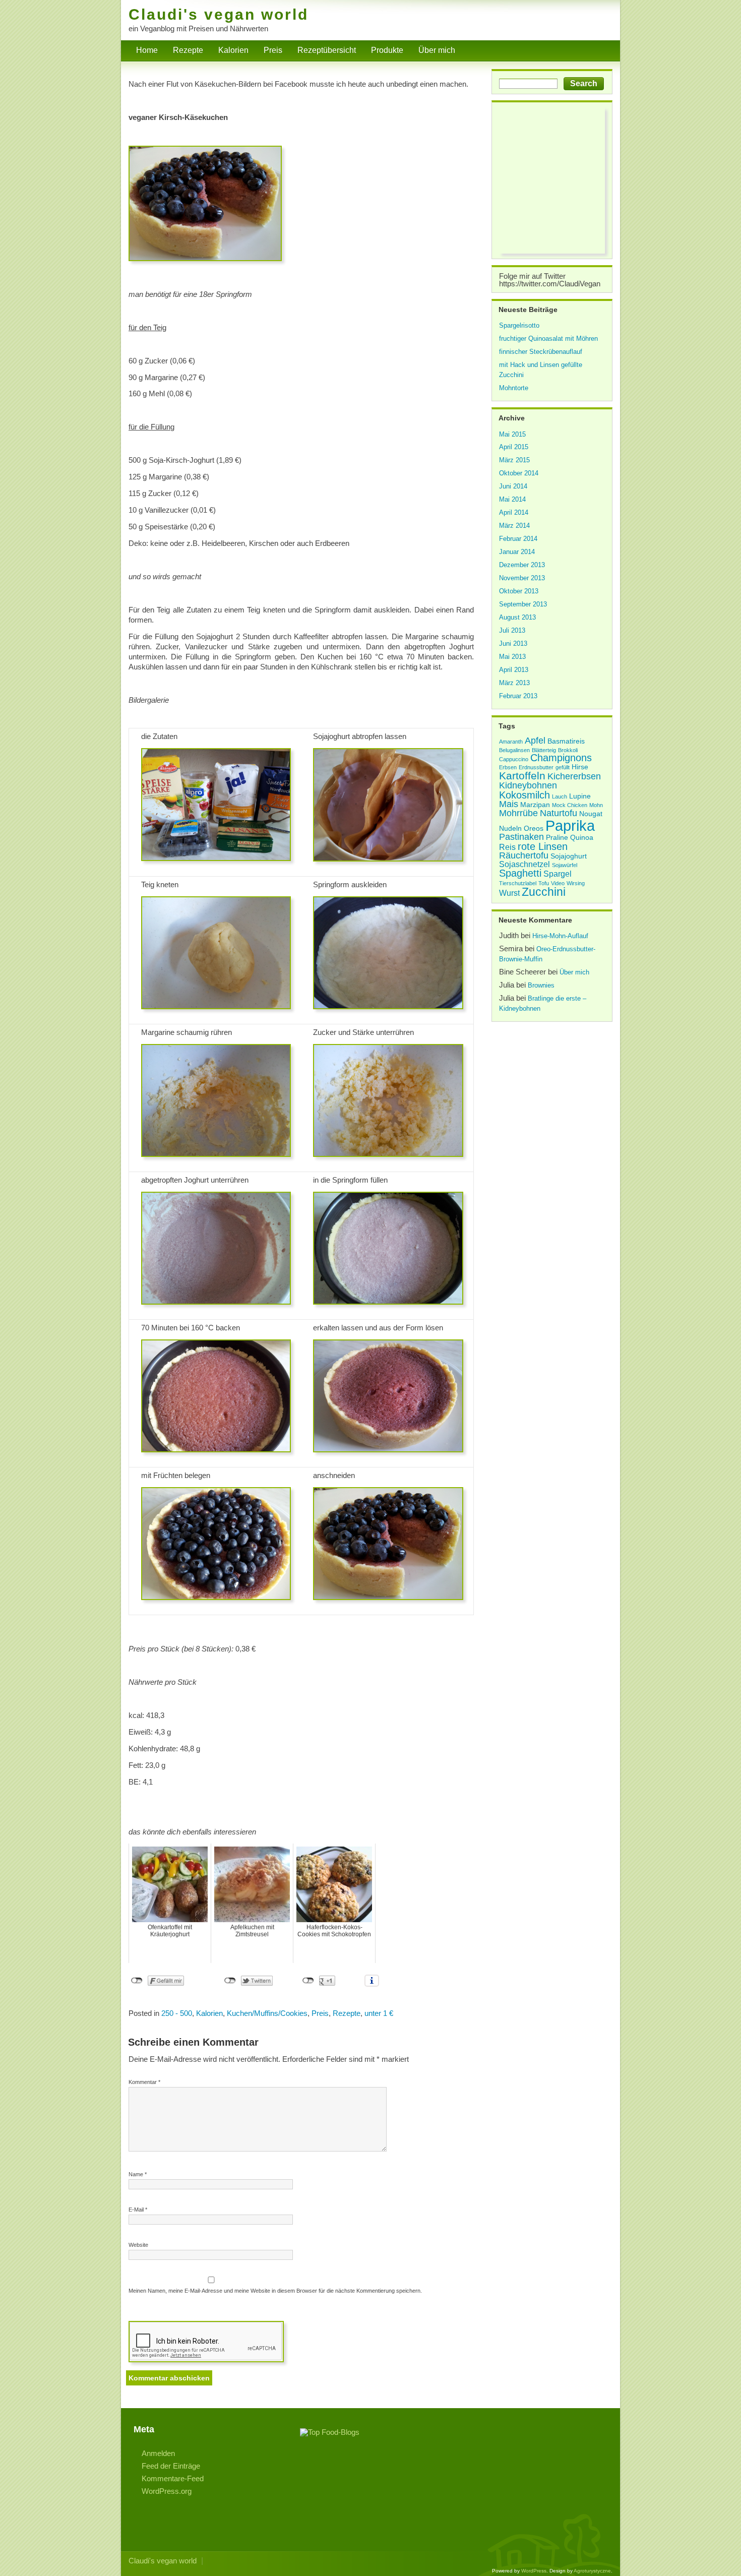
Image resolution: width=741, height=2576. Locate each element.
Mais (509, 804)
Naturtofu (559, 813)
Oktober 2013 (519, 591)
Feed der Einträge (171, 2466)
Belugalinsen (514, 750)
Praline (557, 838)
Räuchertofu (524, 855)
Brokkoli (568, 750)
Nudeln (510, 829)
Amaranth (511, 742)
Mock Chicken (570, 805)
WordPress (534, 2571)
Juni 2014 (513, 486)
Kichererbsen (574, 776)
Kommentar (144, 2082)
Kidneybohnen (528, 785)
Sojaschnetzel (524, 864)
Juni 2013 (513, 643)
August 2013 (517, 617)
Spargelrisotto (519, 325)
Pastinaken (521, 837)
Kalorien (233, 50)
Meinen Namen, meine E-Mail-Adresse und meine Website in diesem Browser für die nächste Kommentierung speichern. (275, 2291)
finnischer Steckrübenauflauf (541, 352)
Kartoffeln (522, 776)
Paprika (570, 825)
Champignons (561, 758)
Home (147, 50)
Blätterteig (544, 750)
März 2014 (514, 526)
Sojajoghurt (569, 856)
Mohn (596, 805)
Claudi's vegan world (219, 14)
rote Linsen (543, 846)
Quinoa (582, 838)
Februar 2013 (518, 696)
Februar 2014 (518, 539)
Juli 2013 (512, 630)
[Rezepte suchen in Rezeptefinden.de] (330, 2432)
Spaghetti (520, 873)
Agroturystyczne (592, 2571)
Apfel (535, 741)
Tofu (544, 883)
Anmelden (158, 2453)
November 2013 (522, 578)
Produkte (387, 50)
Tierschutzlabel (518, 883)
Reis (507, 847)
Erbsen (508, 767)
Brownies (541, 985)
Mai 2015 (512, 434)
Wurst (509, 893)
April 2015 (514, 447)
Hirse (580, 767)
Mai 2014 (512, 499)
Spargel (558, 874)
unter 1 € (379, 2013)
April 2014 (514, 512)
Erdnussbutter (536, 767)
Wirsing (576, 883)
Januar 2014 (517, 552)
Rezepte (188, 50)
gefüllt (563, 767)
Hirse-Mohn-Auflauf (560, 936)
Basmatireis (566, 741)
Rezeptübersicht (327, 50)
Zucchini (544, 892)
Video (558, 883)
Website (138, 2245)
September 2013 (523, 604)
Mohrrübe (518, 813)
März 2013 (514, 683)
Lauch (560, 796)
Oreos (534, 829)
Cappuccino (514, 759)
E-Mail (138, 2210)
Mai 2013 (512, 657)
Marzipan (535, 805)
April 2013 (514, 670)
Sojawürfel (565, 865)
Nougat (591, 814)
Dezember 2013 (522, 565)
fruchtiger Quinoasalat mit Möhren (548, 339)
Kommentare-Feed (173, 2478)
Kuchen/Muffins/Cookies (267, 2013)
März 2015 (514, 460)
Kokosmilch (524, 795)
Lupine (580, 796)
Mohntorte (514, 388)
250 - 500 (177, 2013)
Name (138, 2174)
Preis (273, 50)
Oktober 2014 (519, 473)
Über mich (437, 50)
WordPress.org (167, 2491)
